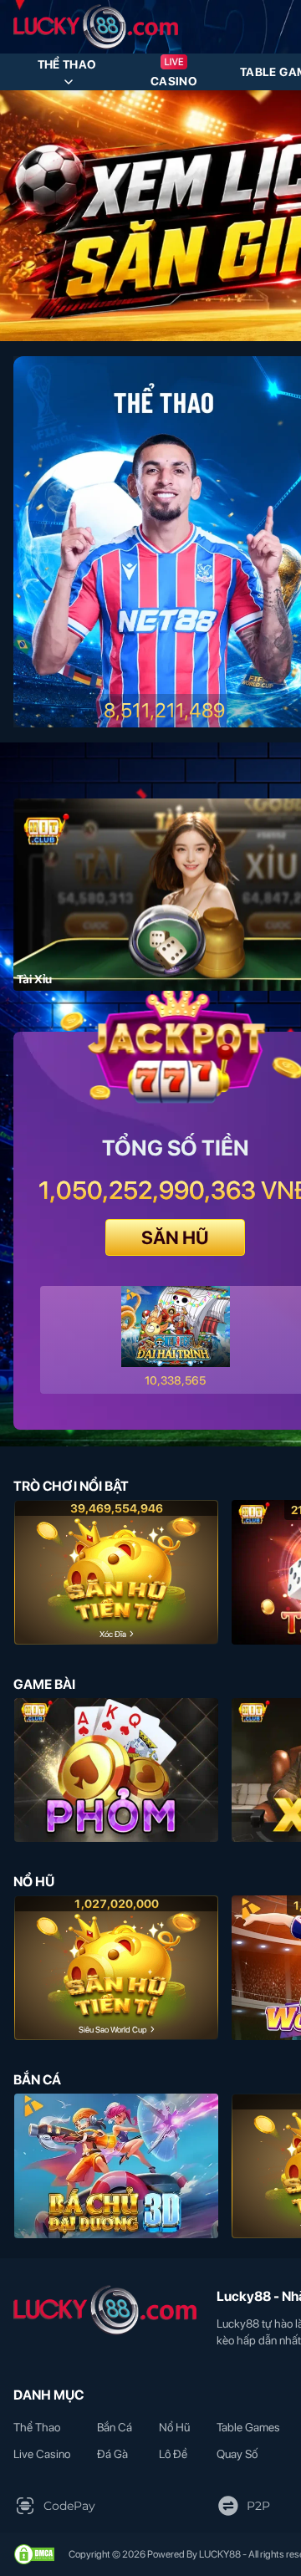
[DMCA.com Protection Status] (34, 2554)
